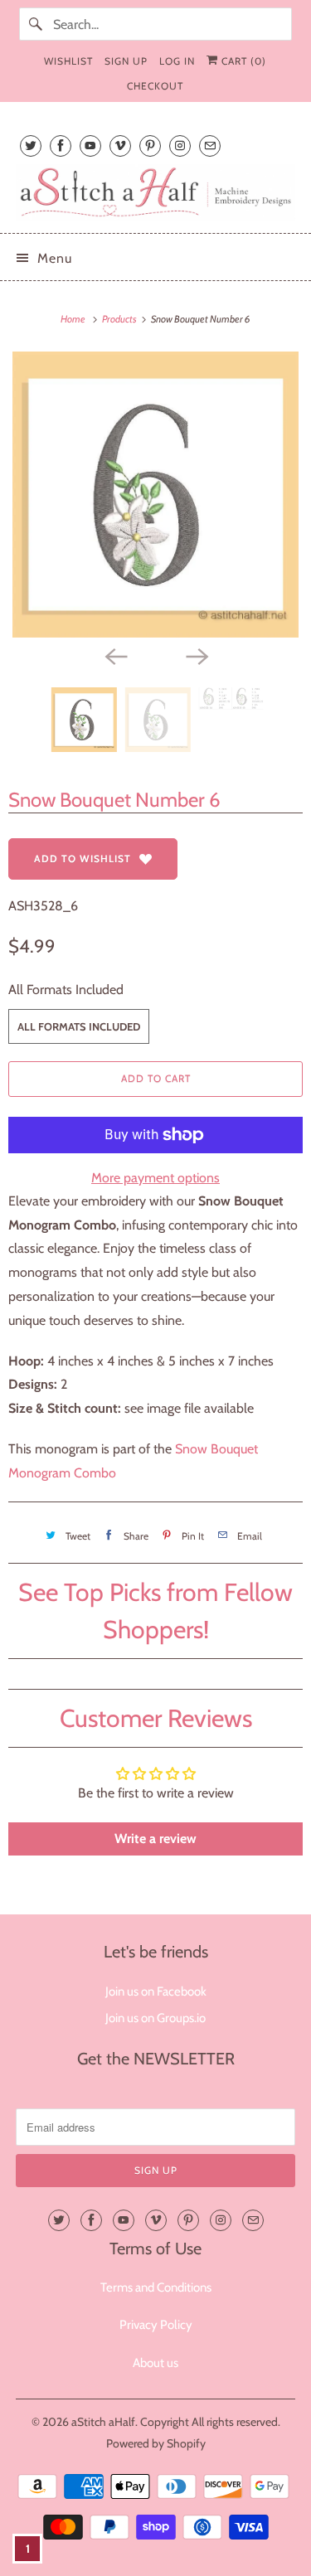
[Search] (36, 24)
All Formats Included (66, 990)
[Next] (197, 656)
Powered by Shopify (156, 2443)
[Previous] (115, 656)
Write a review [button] (155, 1839)
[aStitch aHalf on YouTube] (90, 146)
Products (120, 319)
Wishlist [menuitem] (68, 61)
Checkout (155, 86)
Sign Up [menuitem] (126, 61)
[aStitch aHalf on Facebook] (61, 146)
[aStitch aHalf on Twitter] (31, 146)
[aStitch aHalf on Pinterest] (150, 146)
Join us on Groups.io (155, 2018)
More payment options (155, 1178)
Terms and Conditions (156, 2287)
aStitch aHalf (103, 2422)
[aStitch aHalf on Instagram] (180, 146)
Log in (177, 61)
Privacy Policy (156, 2325)
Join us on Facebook (156, 1991)
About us (155, 2363)
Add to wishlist (83, 859)
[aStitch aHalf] (155, 192)
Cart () (242, 61)
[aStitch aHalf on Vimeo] (120, 146)
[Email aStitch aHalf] (210, 146)
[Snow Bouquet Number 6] (155, 495)
